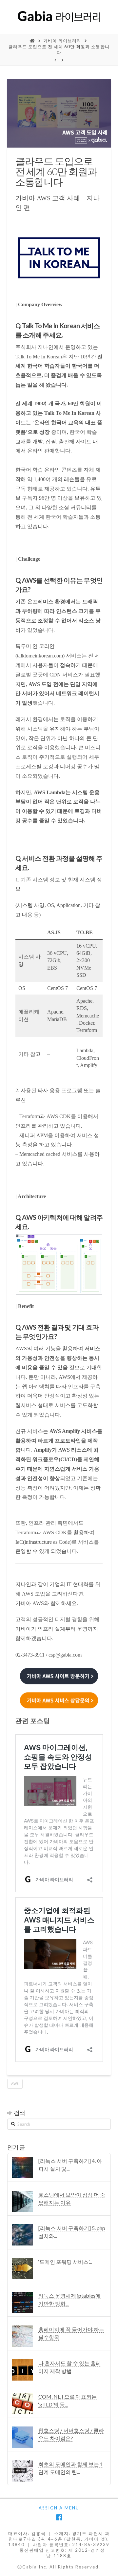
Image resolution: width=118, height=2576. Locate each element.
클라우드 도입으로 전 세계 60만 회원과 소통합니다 (59, 50)
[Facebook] (59, 2517)
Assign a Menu (59, 2508)
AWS (15, 2083)
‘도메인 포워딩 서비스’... (65, 2262)
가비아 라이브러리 (62, 41)
